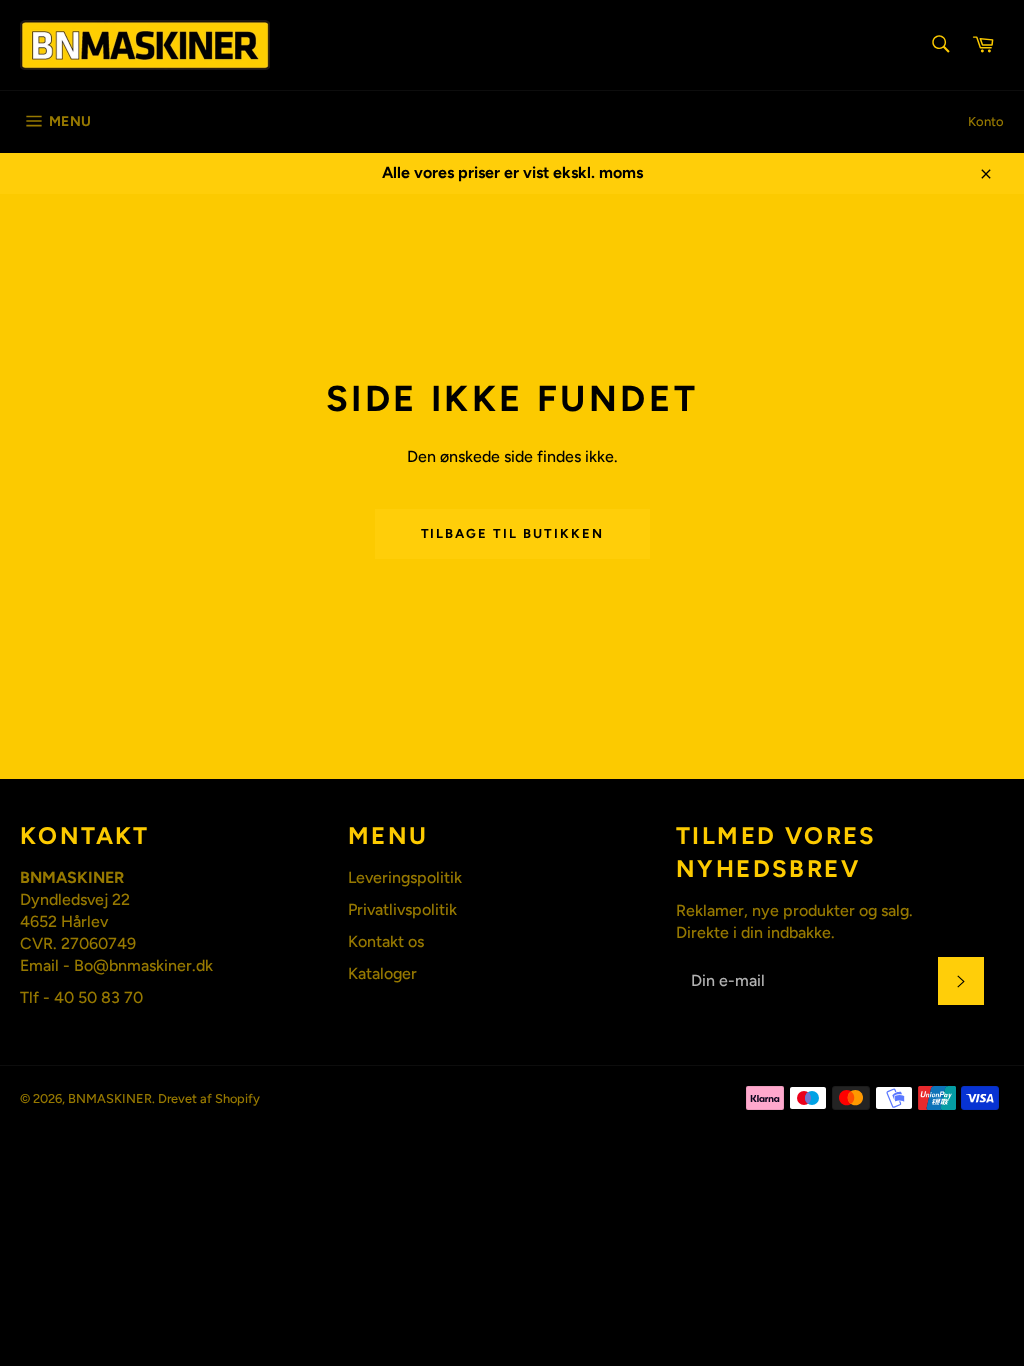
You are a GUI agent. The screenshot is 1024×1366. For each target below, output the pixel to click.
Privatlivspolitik (402, 909)
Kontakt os (386, 941)
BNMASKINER (110, 1098)
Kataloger (382, 973)
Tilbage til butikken (512, 533)
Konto (986, 121)
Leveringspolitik (405, 877)
